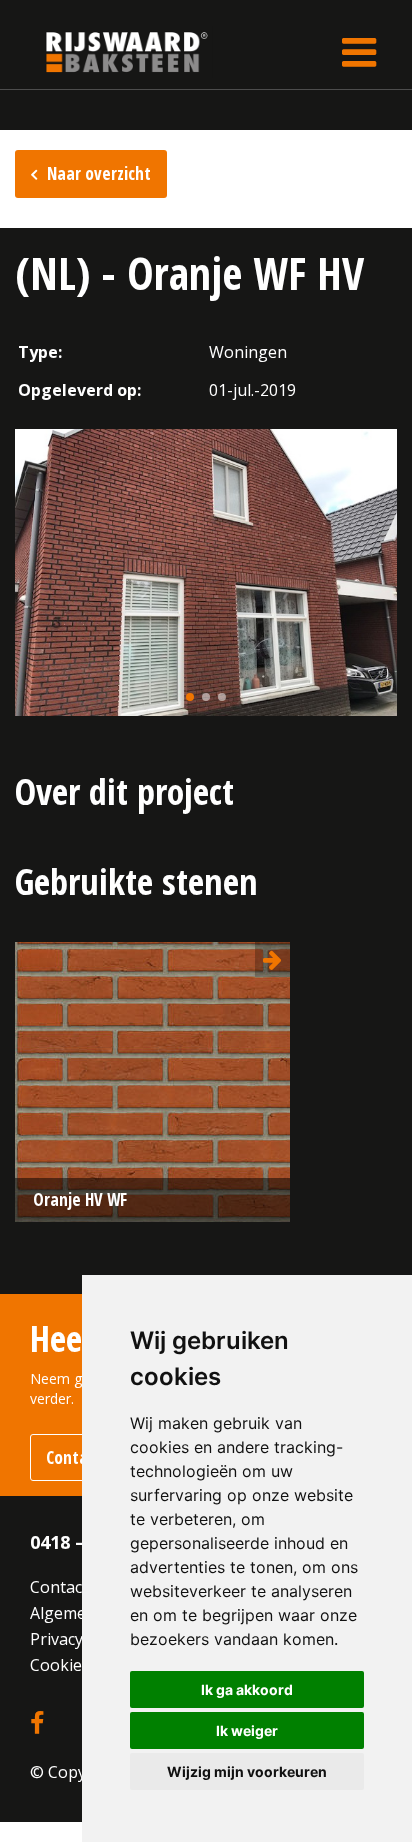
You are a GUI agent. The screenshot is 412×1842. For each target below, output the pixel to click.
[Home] (112, 51)
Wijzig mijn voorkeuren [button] (247, 1771)
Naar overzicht (99, 173)
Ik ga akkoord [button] (247, 1689)
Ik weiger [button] (247, 1730)
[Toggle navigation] (359, 52)
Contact (59, 1587)
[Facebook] (37, 1724)
